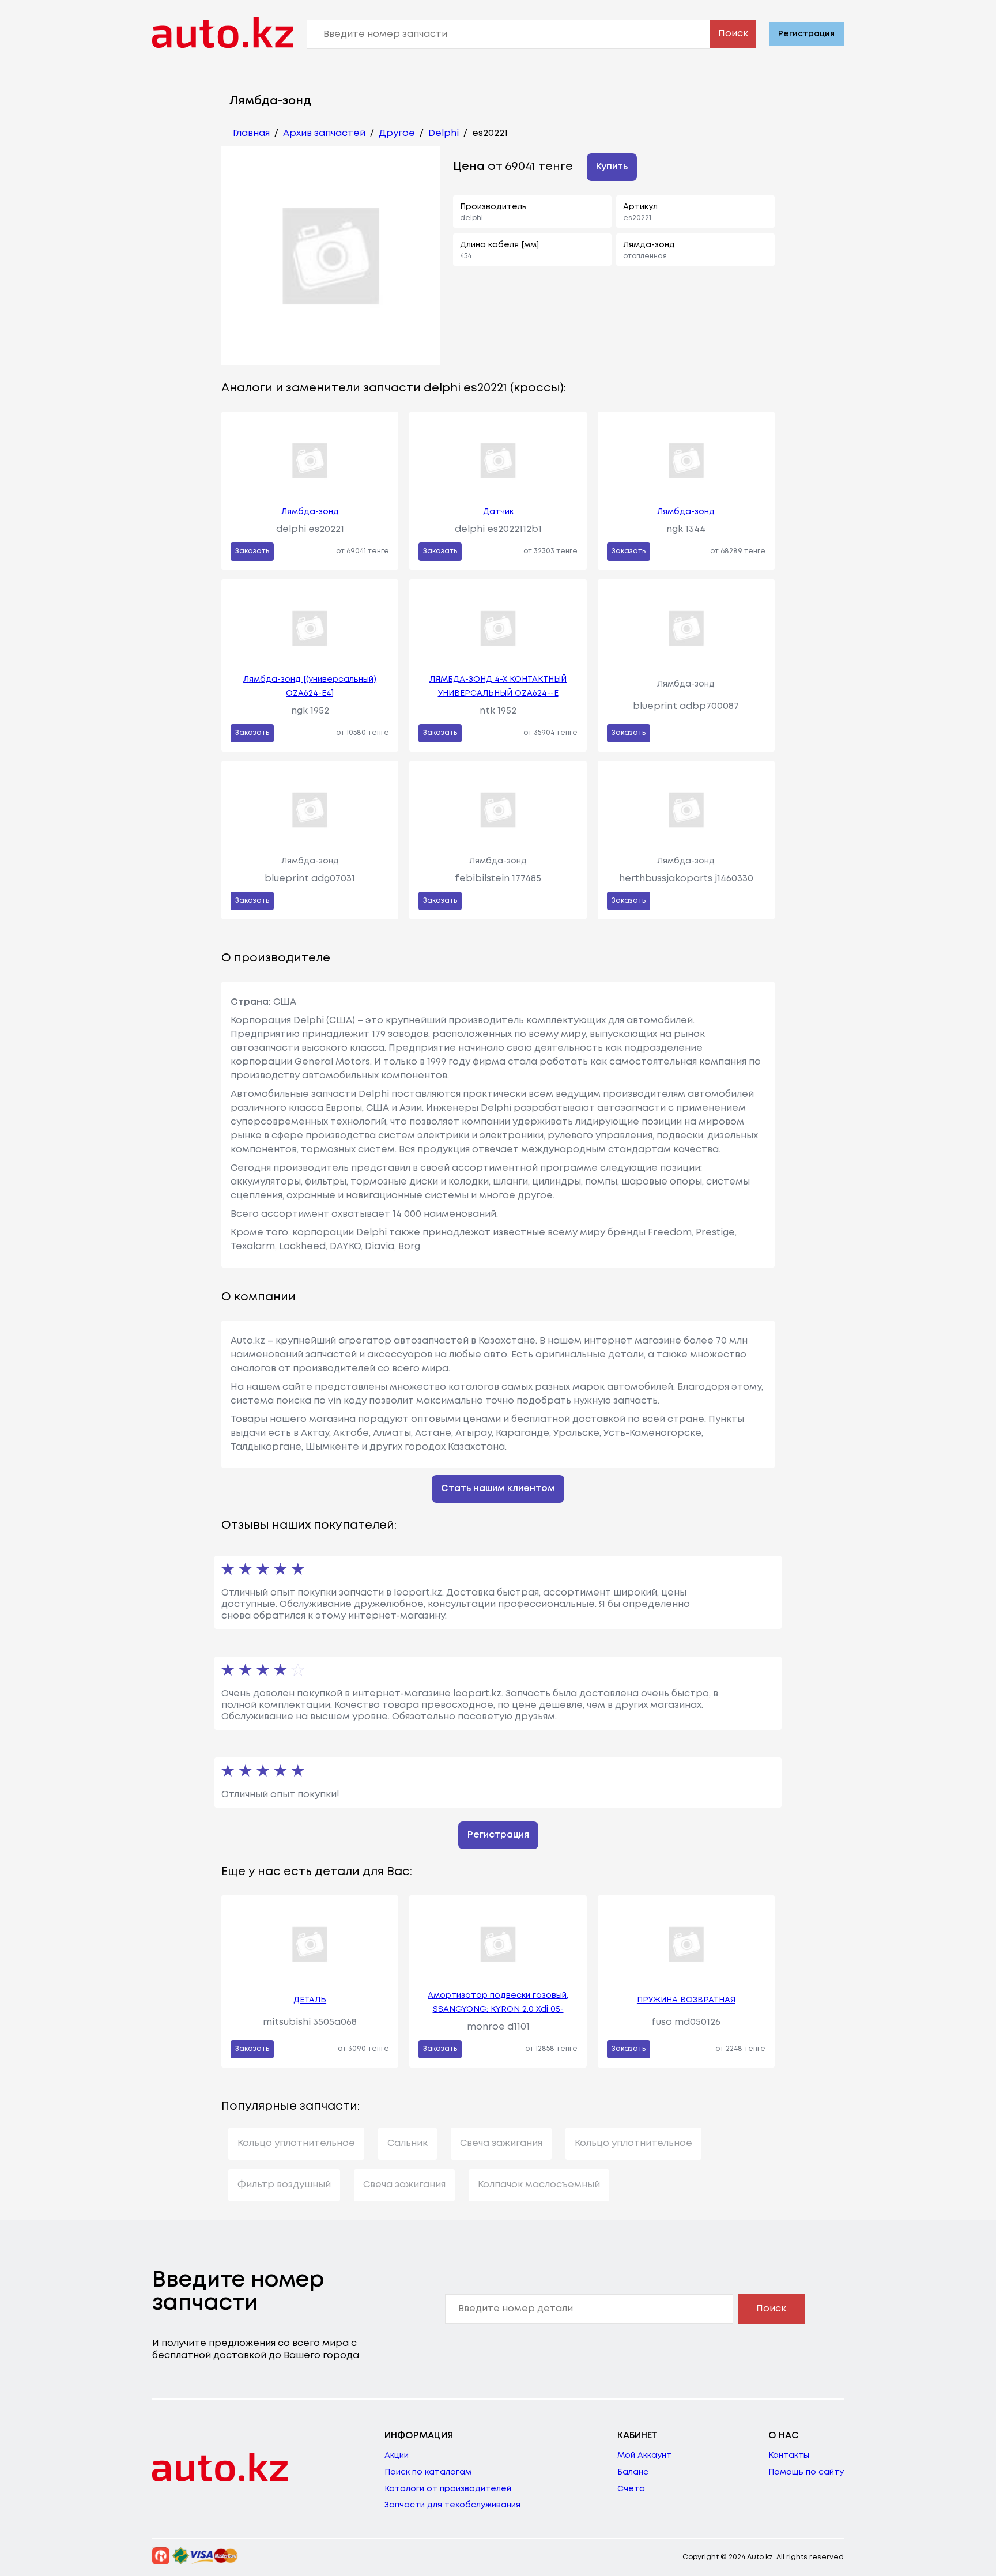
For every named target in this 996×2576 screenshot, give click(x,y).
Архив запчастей (324, 133)
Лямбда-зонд (310, 512)
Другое (397, 133)
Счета (631, 2489)
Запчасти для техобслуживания (452, 2505)
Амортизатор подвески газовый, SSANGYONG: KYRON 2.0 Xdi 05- (498, 2002)
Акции (397, 2456)
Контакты (789, 2456)
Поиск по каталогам (428, 2472)
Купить (612, 167)
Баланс (633, 2472)
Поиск (733, 34)
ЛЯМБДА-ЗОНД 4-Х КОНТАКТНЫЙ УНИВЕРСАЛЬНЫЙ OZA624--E (498, 687)
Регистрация (806, 34)
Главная (251, 133)
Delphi (444, 133)
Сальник (408, 2143)
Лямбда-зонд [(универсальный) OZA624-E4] (310, 687)
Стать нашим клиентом (498, 1489)
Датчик (498, 512)
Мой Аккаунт (644, 2456)
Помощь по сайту (806, 2472)
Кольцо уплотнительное (296, 2143)
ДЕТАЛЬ (310, 2000)
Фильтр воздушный (284, 2185)
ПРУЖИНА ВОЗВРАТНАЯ (686, 2000)
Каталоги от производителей (448, 2489)
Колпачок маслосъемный (539, 2185)
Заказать (252, 551)
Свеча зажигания (501, 2143)
